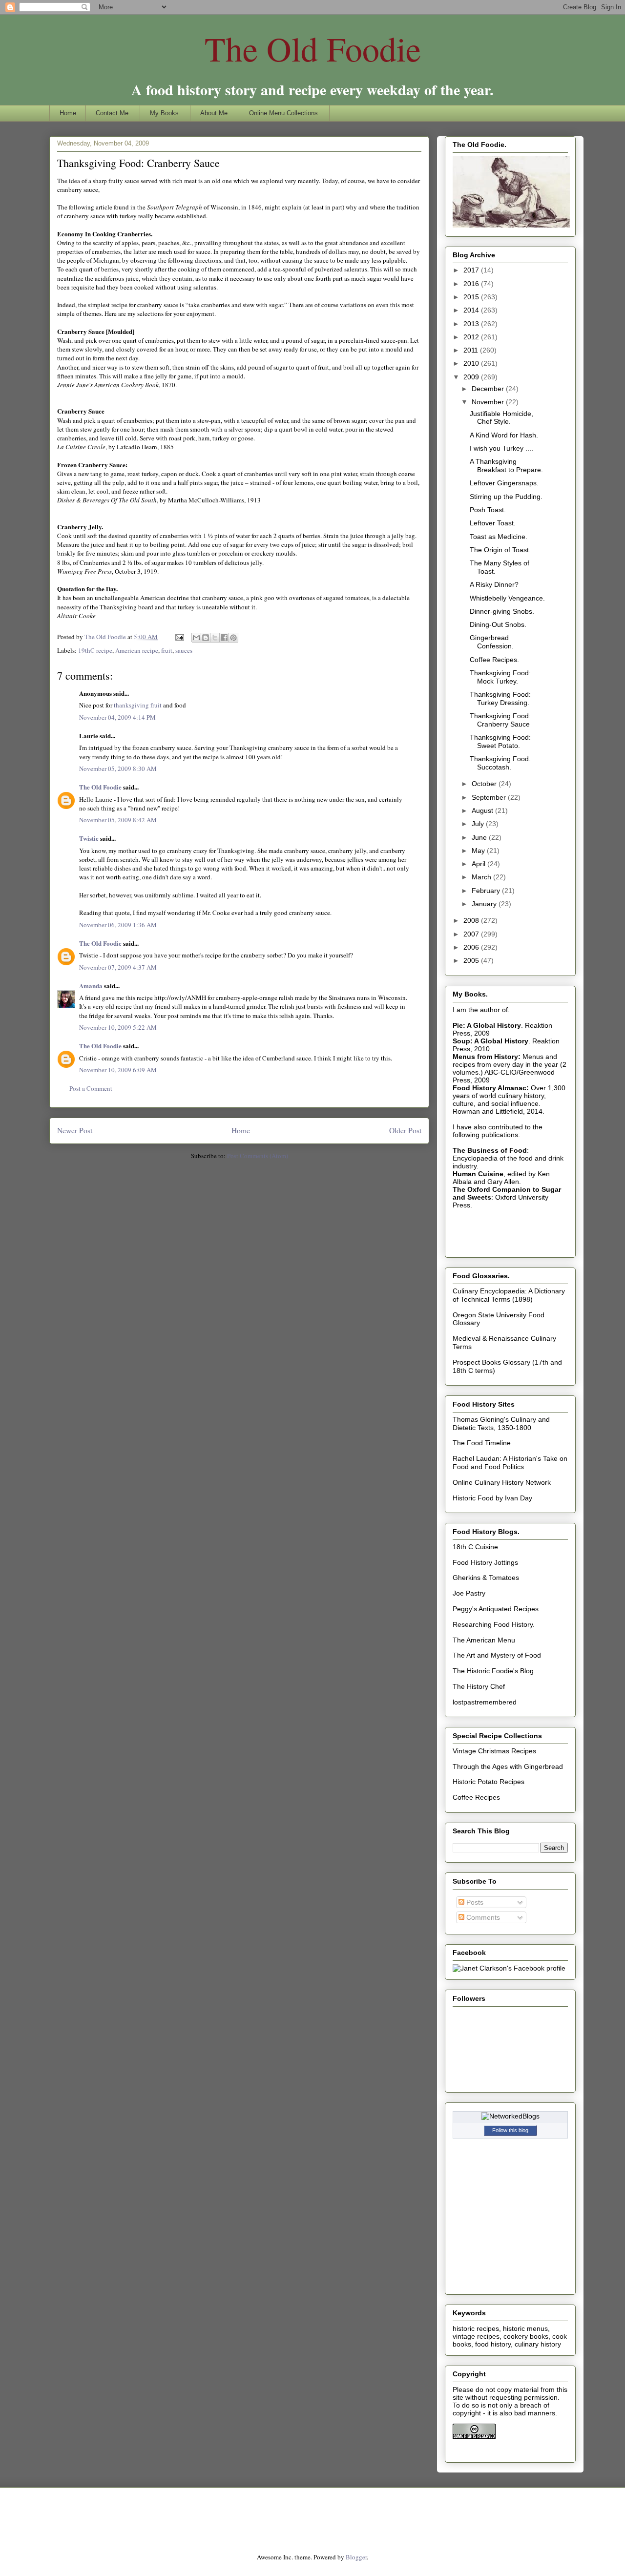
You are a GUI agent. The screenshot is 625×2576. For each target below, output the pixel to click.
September (490, 797)
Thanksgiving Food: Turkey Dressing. (500, 698)
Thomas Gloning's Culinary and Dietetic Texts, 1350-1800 (501, 1423)
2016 (472, 284)
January (485, 904)
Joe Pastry (469, 1593)
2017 (472, 270)
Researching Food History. (494, 1624)
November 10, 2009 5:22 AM (118, 1027)
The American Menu (484, 1640)
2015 (472, 297)
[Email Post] (179, 637)
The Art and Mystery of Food (497, 1655)
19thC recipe (95, 650)
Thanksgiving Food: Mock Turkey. (500, 677)
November (489, 402)
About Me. (215, 113)
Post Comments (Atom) (258, 1156)
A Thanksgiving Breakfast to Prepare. (506, 466)
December (489, 389)
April (479, 864)
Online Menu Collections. (284, 113)
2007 (472, 934)
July (479, 824)
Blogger (356, 2557)
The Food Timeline (482, 1443)
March (482, 877)
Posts (474, 1902)
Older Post (405, 1130)
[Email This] (196, 638)
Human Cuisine (478, 1174)
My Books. (165, 113)
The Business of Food (490, 1150)
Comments (482, 1917)
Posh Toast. (488, 510)
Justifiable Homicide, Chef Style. (501, 418)
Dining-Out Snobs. (498, 624)
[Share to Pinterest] (233, 638)
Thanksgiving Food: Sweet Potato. (500, 741)
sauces (184, 650)
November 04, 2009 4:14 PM (117, 717)
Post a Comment (91, 1088)
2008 (472, 920)
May (479, 851)
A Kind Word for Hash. (504, 435)
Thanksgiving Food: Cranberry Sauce (500, 720)
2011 (472, 350)
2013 (472, 324)
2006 (472, 947)
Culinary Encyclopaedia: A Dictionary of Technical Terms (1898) (509, 1295)
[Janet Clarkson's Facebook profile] (509, 1968)
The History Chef (479, 1686)
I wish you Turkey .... (501, 448)
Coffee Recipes (476, 1797)
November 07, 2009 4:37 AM (118, 967)
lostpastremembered (485, 1702)
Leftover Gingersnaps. (504, 483)
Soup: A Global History (490, 1041)
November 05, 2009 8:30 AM (118, 769)
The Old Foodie (313, 48)
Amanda (91, 986)
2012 (472, 337)
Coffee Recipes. (494, 660)
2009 (472, 377)
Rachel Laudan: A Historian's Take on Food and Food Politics (510, 1463)
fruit (167, 650)
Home (68, 113)
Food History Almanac (490, 1088)
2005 (472, 960)
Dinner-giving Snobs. (502, 611)
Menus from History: (487, 1057)
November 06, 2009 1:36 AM (118, 925)
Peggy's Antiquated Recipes (496, 1609)
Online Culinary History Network (502, 1482)
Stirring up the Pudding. (506, 497)
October (485, 784)
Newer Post (75, 1130)
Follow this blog (510, 2130)
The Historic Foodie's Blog (493, 1671)
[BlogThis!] (206, 638)
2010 (472, 363)
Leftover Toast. (493, 523)
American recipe (137, 650)
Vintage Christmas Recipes (494, 1751)
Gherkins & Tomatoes (486, 1578)
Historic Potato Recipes (489, 1782)
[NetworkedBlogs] (510, 2116)
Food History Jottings (485, 1562)
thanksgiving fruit (138, 705)
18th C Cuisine (475, 1547)
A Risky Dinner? (494, 584)
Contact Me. (113, 113)
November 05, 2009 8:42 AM (118, 820)
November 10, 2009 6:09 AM (118, 1070)
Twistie (89, 838)
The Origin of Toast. (500, 550)
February (487, 891)
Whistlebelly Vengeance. (507, 598)
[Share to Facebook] (224, 638)
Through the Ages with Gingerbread (508, 1766)
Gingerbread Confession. (492, 642)
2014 (472, 310)
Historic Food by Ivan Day (492, 1498)
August (483, 810)
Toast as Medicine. (499, 537)
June (480, 837)
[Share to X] (215, 638)
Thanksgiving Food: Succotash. (500, 763)
